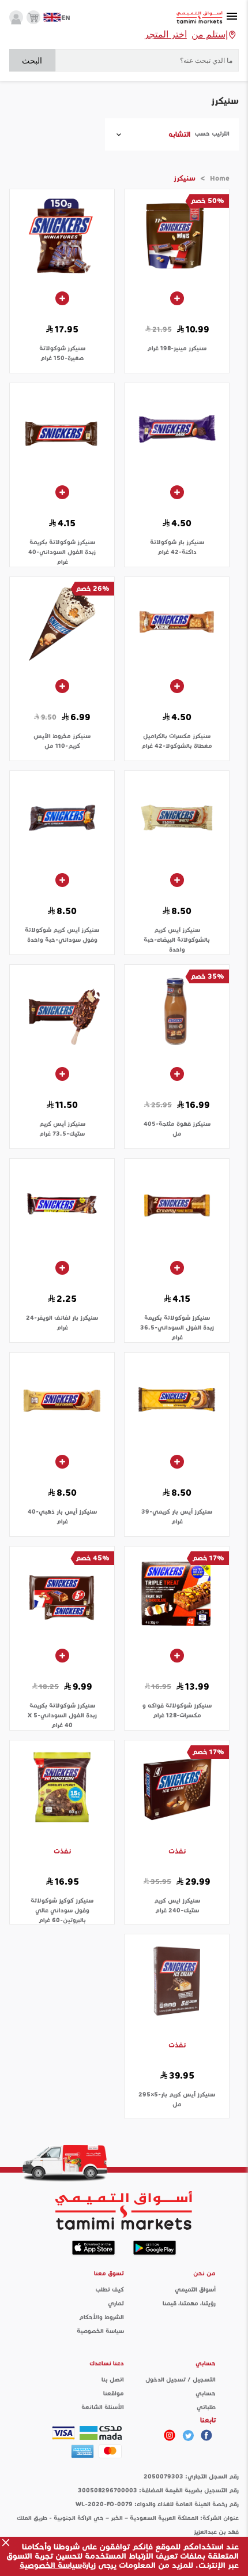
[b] (188, 2435)
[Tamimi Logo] (200, 18)
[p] (170, 2435)
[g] (206, 2435)
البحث (32, 61)
